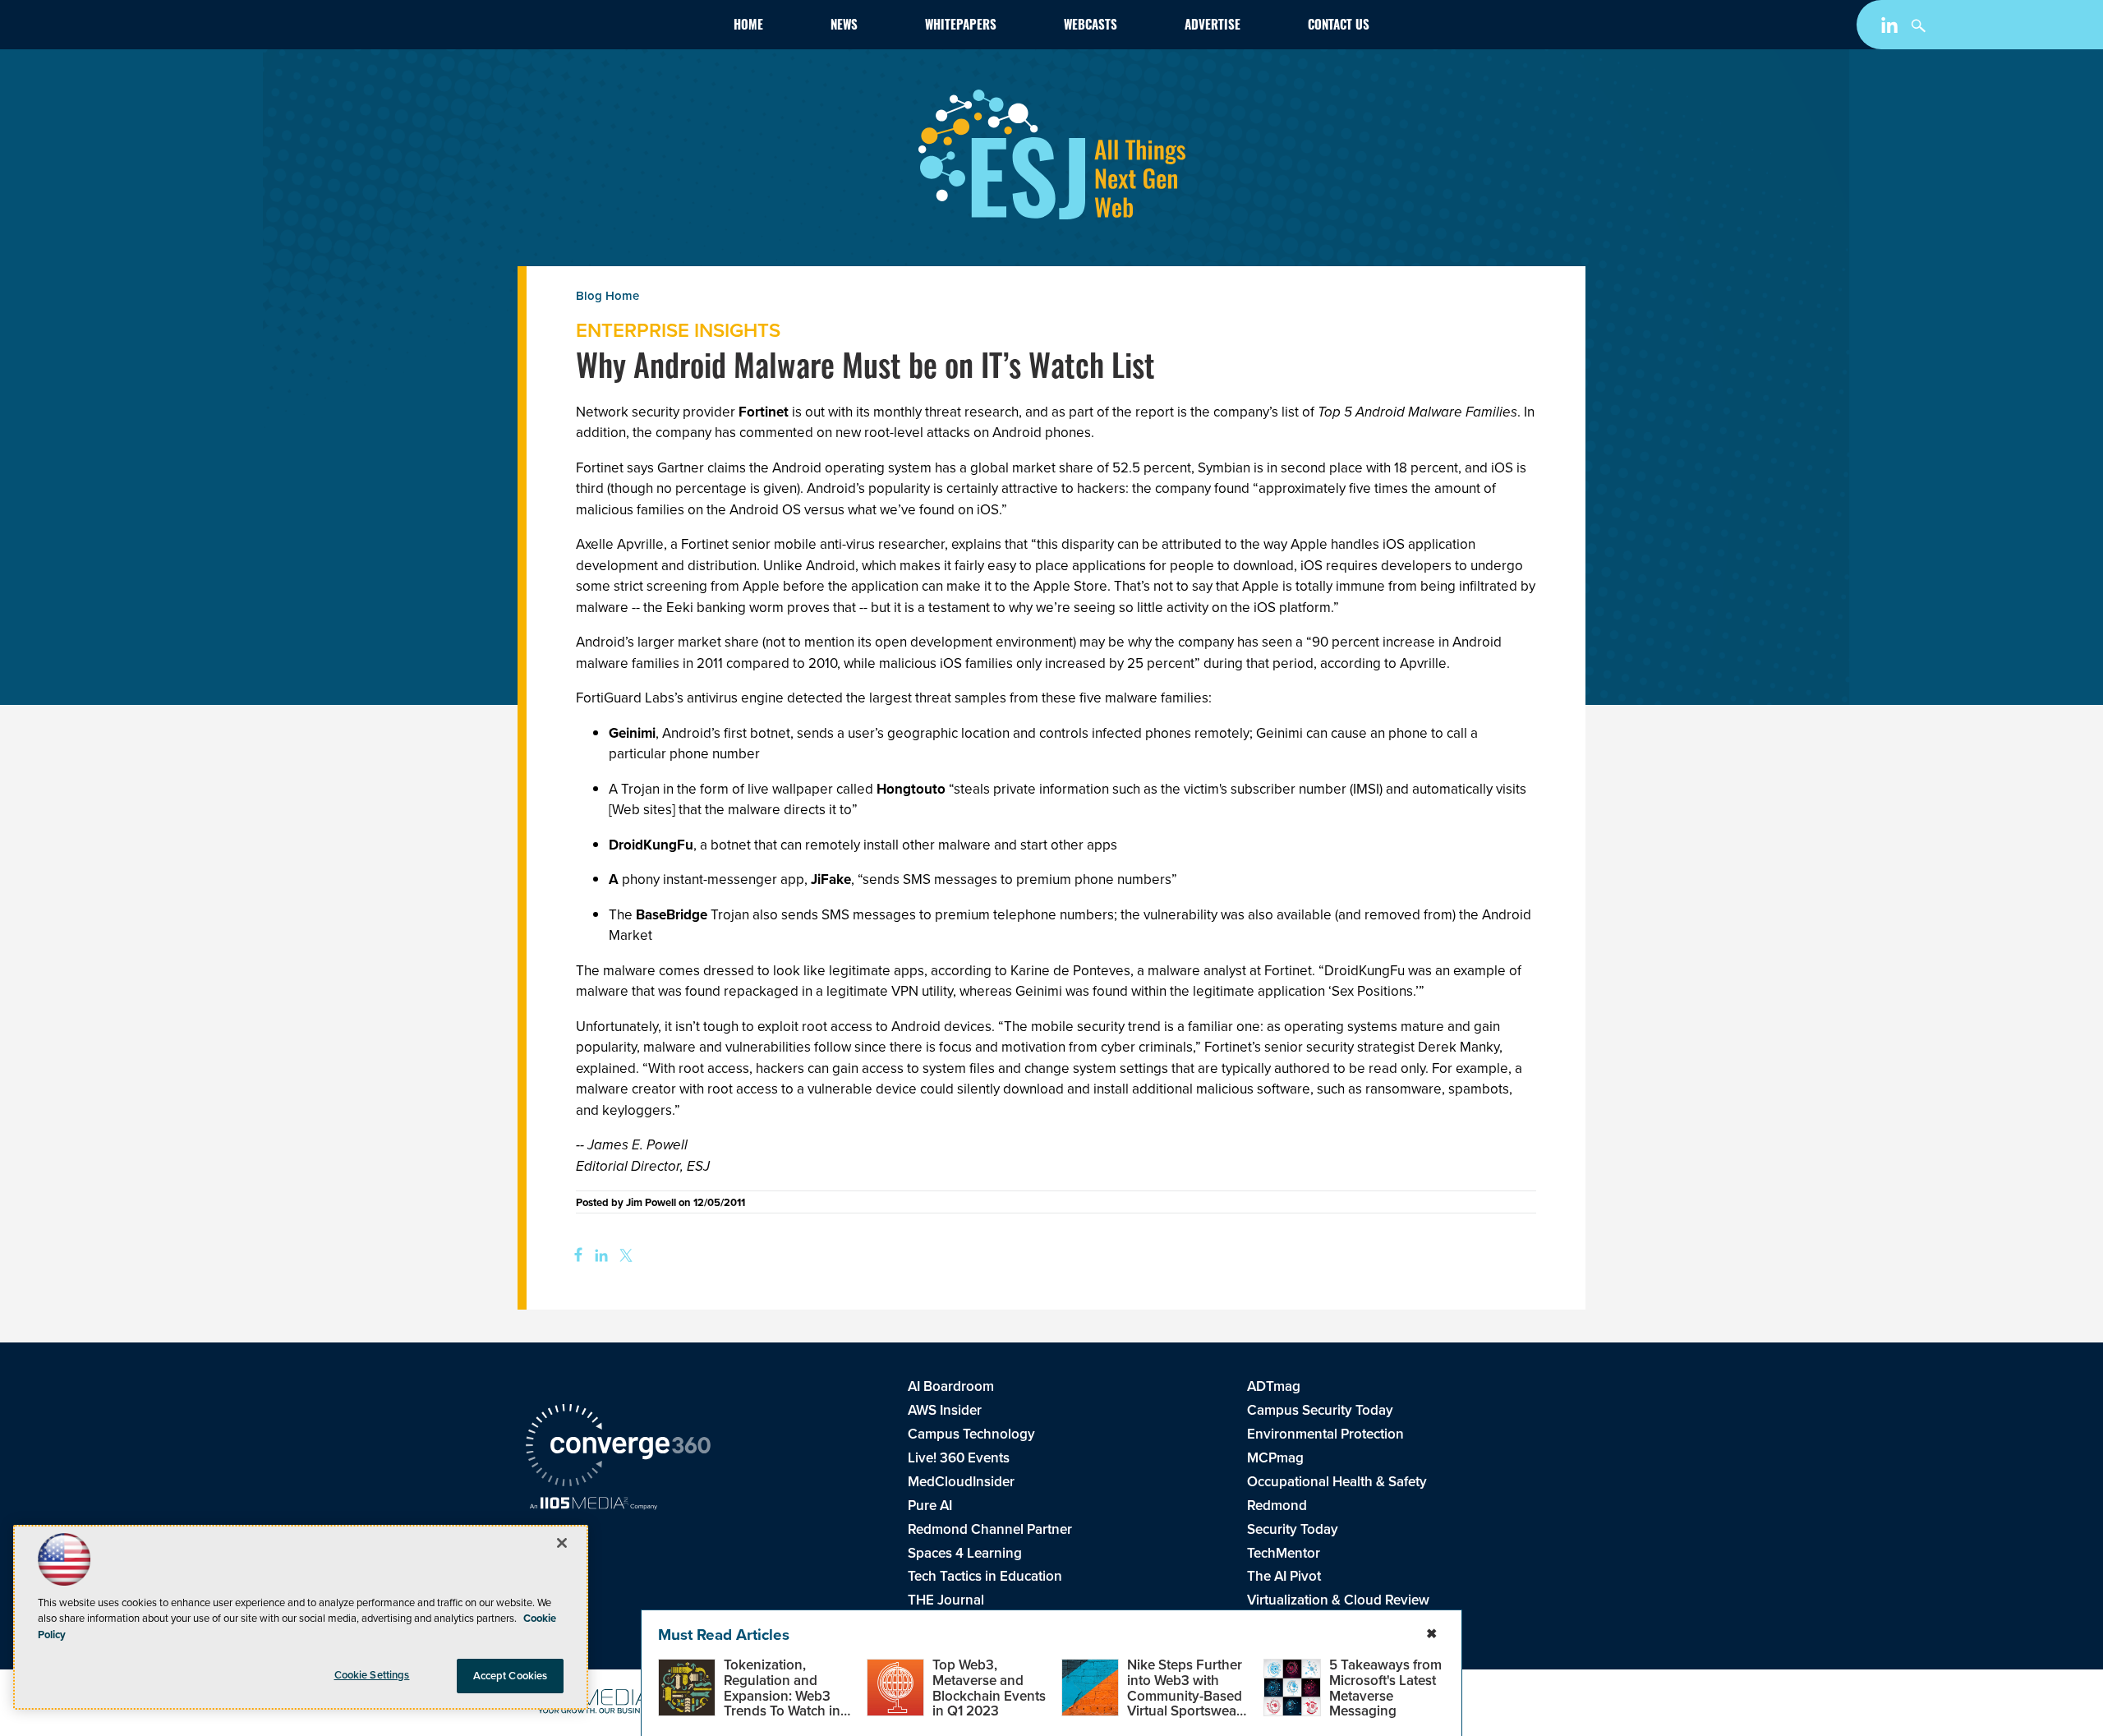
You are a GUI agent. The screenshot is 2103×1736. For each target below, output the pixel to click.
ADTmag (1274, 1386)
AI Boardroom (951, 1386)
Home (748, 27)
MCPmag (1275, 1458)
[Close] (562, 1543)
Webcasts (1091, 27)
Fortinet (765, 412)
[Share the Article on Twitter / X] (624, 1256)
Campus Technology (971, 1434)
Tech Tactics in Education (985, 1576)
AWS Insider (945, 1410)
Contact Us (1339, 27)
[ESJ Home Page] (621, 28)
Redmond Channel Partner (990, 1529)
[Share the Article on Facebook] (573, 1256)
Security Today (1293, 1529)
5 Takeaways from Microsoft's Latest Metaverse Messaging (1385, 1688)
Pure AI (930, 1506)
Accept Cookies (511, 1676)
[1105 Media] (594, 1505)
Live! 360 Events (959, 1458)
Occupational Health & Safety (1337, 1482)
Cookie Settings (372, 1675)
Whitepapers (961, 27)
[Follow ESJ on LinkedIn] (1891, 28)
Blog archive (678, 322)
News (844, 27)
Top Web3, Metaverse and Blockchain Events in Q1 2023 (989, 1688)
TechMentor (1284, 1553)
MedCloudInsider (961, 1482)
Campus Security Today (1320, 1410)
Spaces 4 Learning (965, 1553)
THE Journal (946, 1600)
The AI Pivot (1284, 1576)
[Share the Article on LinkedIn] (598, 1256)
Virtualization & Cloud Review (1338, 1600)
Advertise (1213, 27)
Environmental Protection (1325, 1434)
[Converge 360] (618, 1448)
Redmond (1277, 1506)
